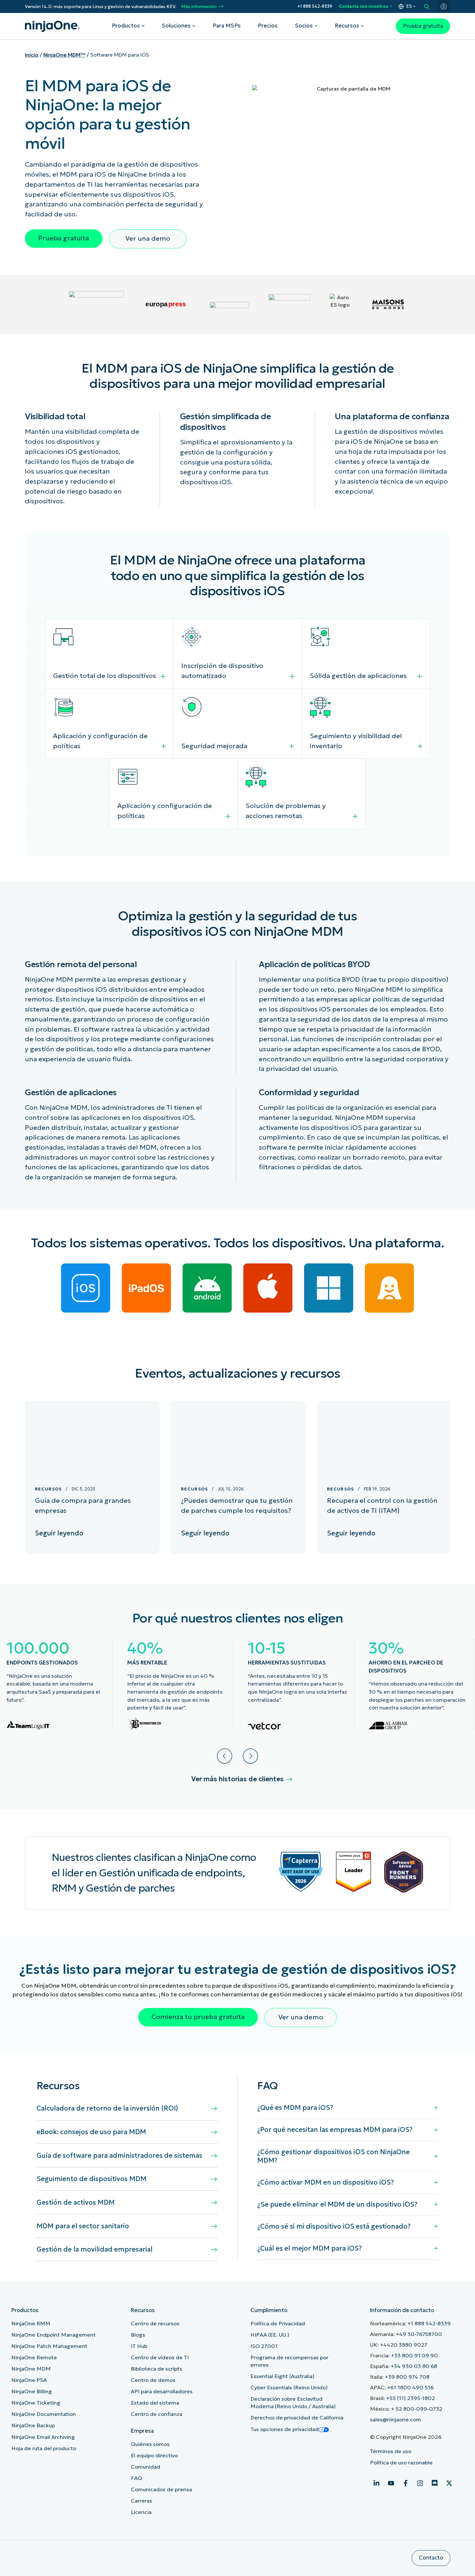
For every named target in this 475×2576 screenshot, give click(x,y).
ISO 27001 (264, 2346)
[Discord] (435, 2483)
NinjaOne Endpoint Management (53, 2335)
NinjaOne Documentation (44, 2414)
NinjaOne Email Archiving (43, 2437)
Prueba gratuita (423, 26)
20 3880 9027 (409, 2345)
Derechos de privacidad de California (297, 2418)
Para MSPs (227, 26)
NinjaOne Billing (32, 2391)
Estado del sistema (155, 2403)
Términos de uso (391, 2451)
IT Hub (139, 2346)
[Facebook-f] (406, 2483)
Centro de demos (153, 2380)
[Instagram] (420, 2483)
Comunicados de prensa (161, 2489)
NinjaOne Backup (33, 2425)
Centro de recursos (155, 2324)
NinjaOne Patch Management (49, 2346)
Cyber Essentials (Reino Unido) (289, 2388)
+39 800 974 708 (407, 2377)
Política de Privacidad (278, 2324)
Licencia (141, 2512)
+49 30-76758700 (419, 2334)
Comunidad (146, 2467)
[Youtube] (391, 2483)
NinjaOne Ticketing (36, 2403)
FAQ (137, 2478)
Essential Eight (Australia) (282, 2376)
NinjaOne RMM (31, 2324)
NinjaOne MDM (31, 2369)
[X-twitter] (449, 2483)
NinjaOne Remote (34, 2358)
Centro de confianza (157, 2414)
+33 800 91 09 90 (414, 2356)
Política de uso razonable (401, 2463)
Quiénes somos (150, 2444)
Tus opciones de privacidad (285, 2429)
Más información (199, 7)
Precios (268, 26)
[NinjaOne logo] (52, 26)
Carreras (142, 2501)
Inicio (32, 55)
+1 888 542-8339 (315, 6)
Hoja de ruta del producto (44, 2448)
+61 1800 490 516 (410, 2388)
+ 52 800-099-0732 (417, 2409)
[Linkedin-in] (376, 2483)
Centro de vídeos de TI (160, 2358)
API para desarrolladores (162, 2391)
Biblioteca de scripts (157, 2369)
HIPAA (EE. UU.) (270, 2335)
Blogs (138, 2335)
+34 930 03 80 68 (414, 2366)
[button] (225, 1756)
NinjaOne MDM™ (64, 55)
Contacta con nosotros (364, 6)
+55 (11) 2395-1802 (411, 2398)
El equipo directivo (154, 2456)
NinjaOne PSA (29, 2380)
